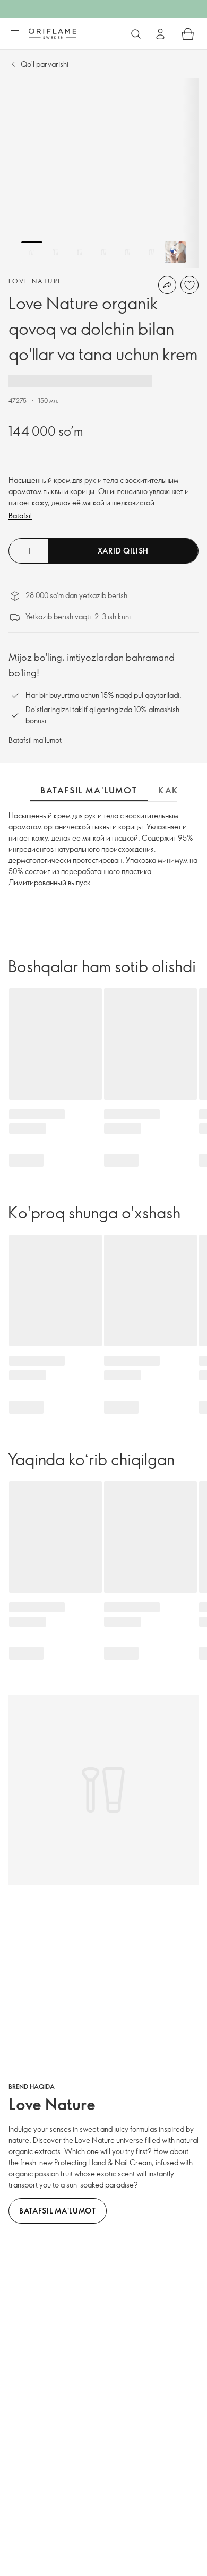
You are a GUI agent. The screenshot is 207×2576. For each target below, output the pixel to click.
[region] (103, 173)
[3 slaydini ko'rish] (80, 252)
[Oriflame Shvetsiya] (53, 33)
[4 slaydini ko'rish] (103, 252)
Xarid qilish (123, 551)
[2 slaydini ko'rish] (56, 252)
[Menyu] (14, 34)
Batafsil (20, 516)
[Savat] (188, 34)
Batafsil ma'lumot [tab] (89, 790)
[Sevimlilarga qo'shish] (189, 285)
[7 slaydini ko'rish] (175, 252)
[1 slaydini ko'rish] (32, 252)
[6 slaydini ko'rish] (151, 252)
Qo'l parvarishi (45, 64)
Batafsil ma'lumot (35, 740)
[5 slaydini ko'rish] (127, 252)
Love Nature (35, 281)
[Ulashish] (167, 285)
